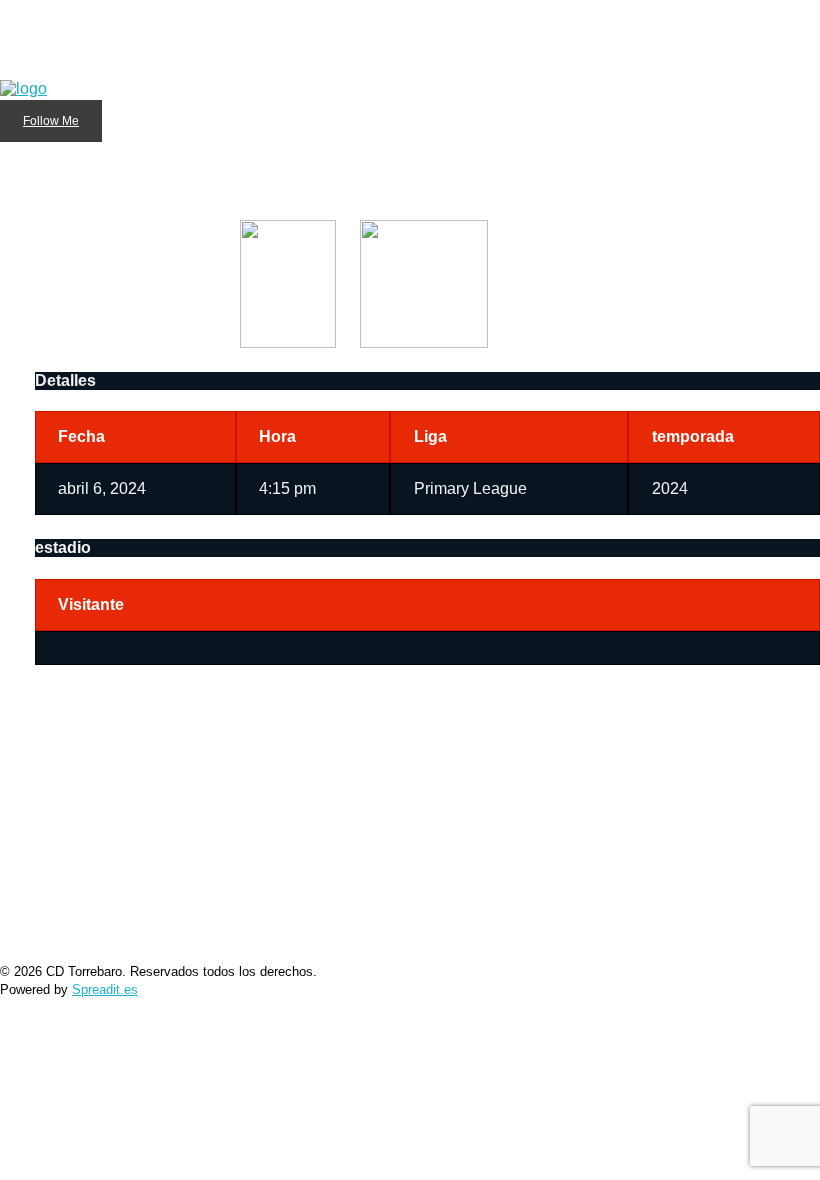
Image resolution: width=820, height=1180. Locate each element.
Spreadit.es (105, 989)
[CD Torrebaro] (23, 27)
